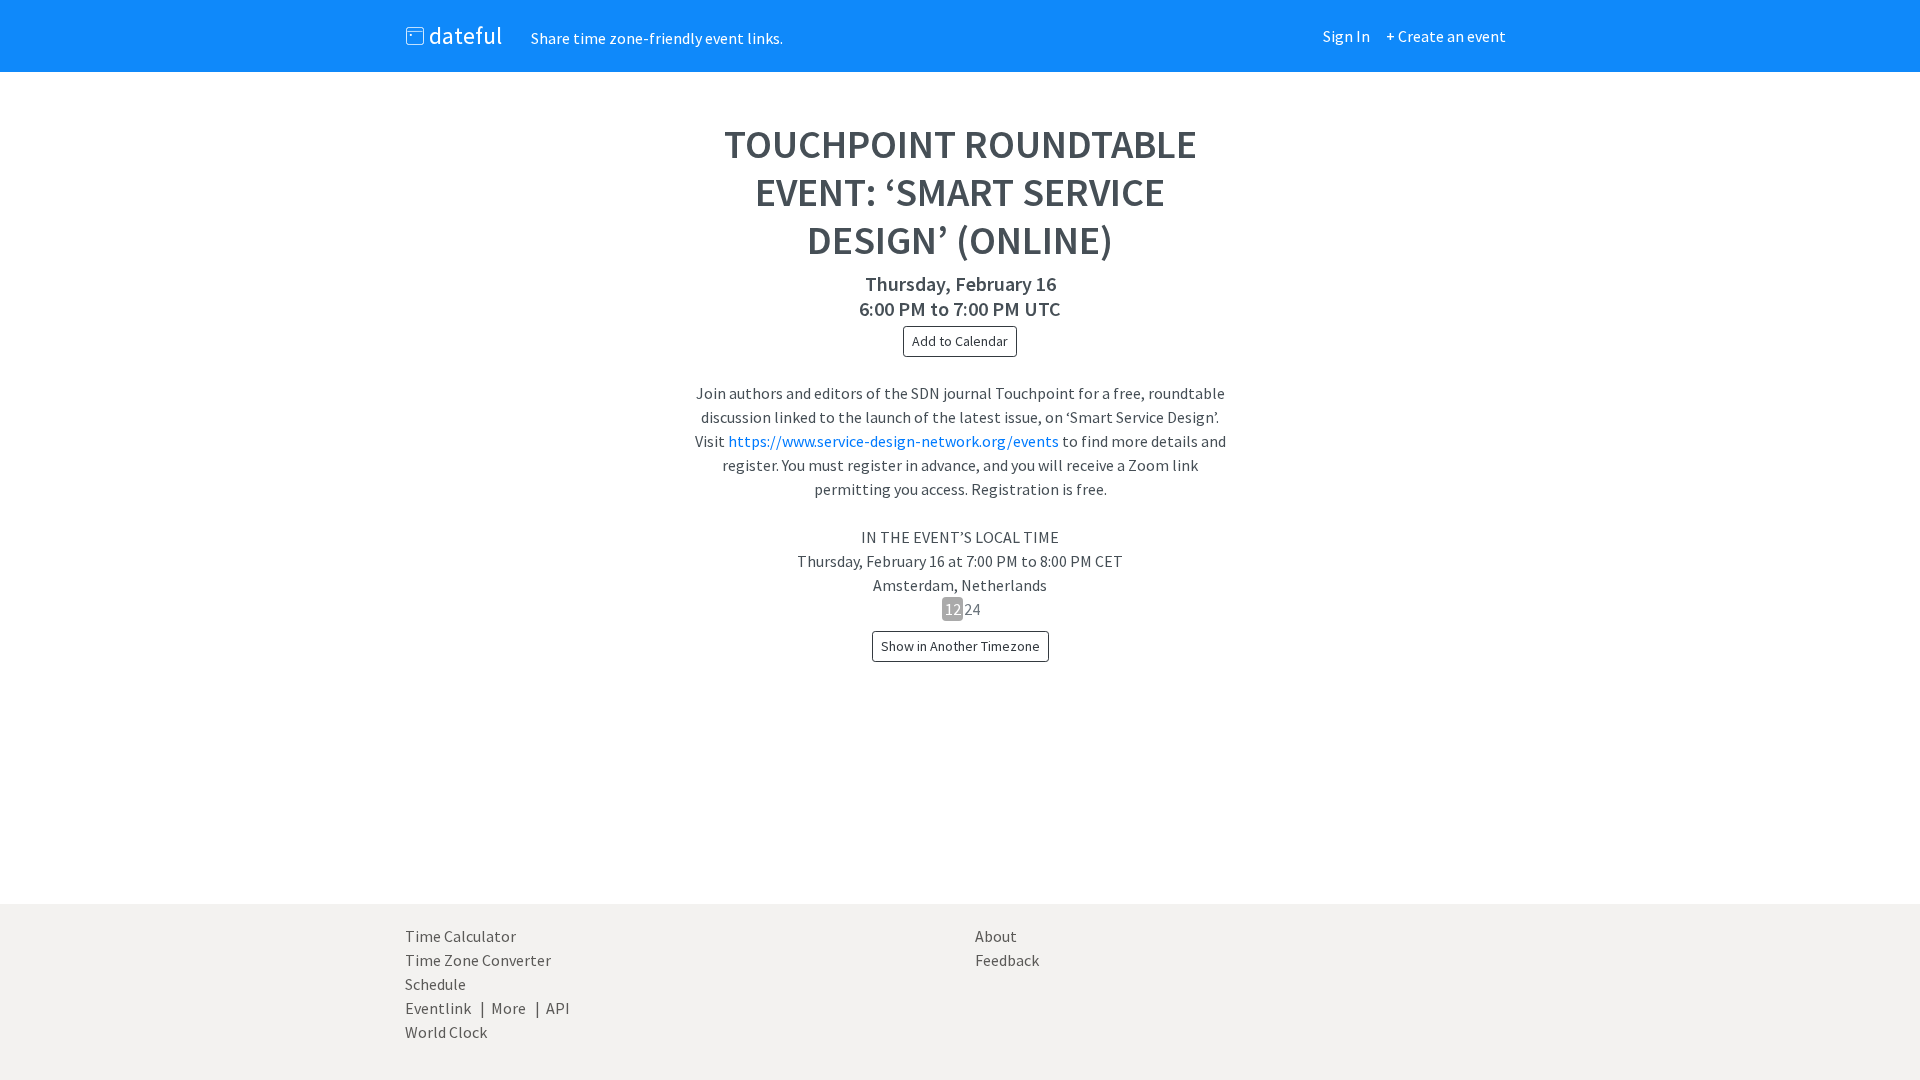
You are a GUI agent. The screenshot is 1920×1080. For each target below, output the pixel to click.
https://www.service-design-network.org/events (893, 441)
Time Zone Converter (478, 960)
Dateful (463, 35)
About (996, 936)
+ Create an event (1446, 36)
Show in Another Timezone (960, 646)
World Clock (446, 1032)
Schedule (435, 984)
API (558, 1008)
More (508, 1008)
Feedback (1007, 960)
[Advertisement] (960, 806)
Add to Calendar (960, 341)
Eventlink (438, 1008)
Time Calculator (460, 936)
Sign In (1346, 36)
